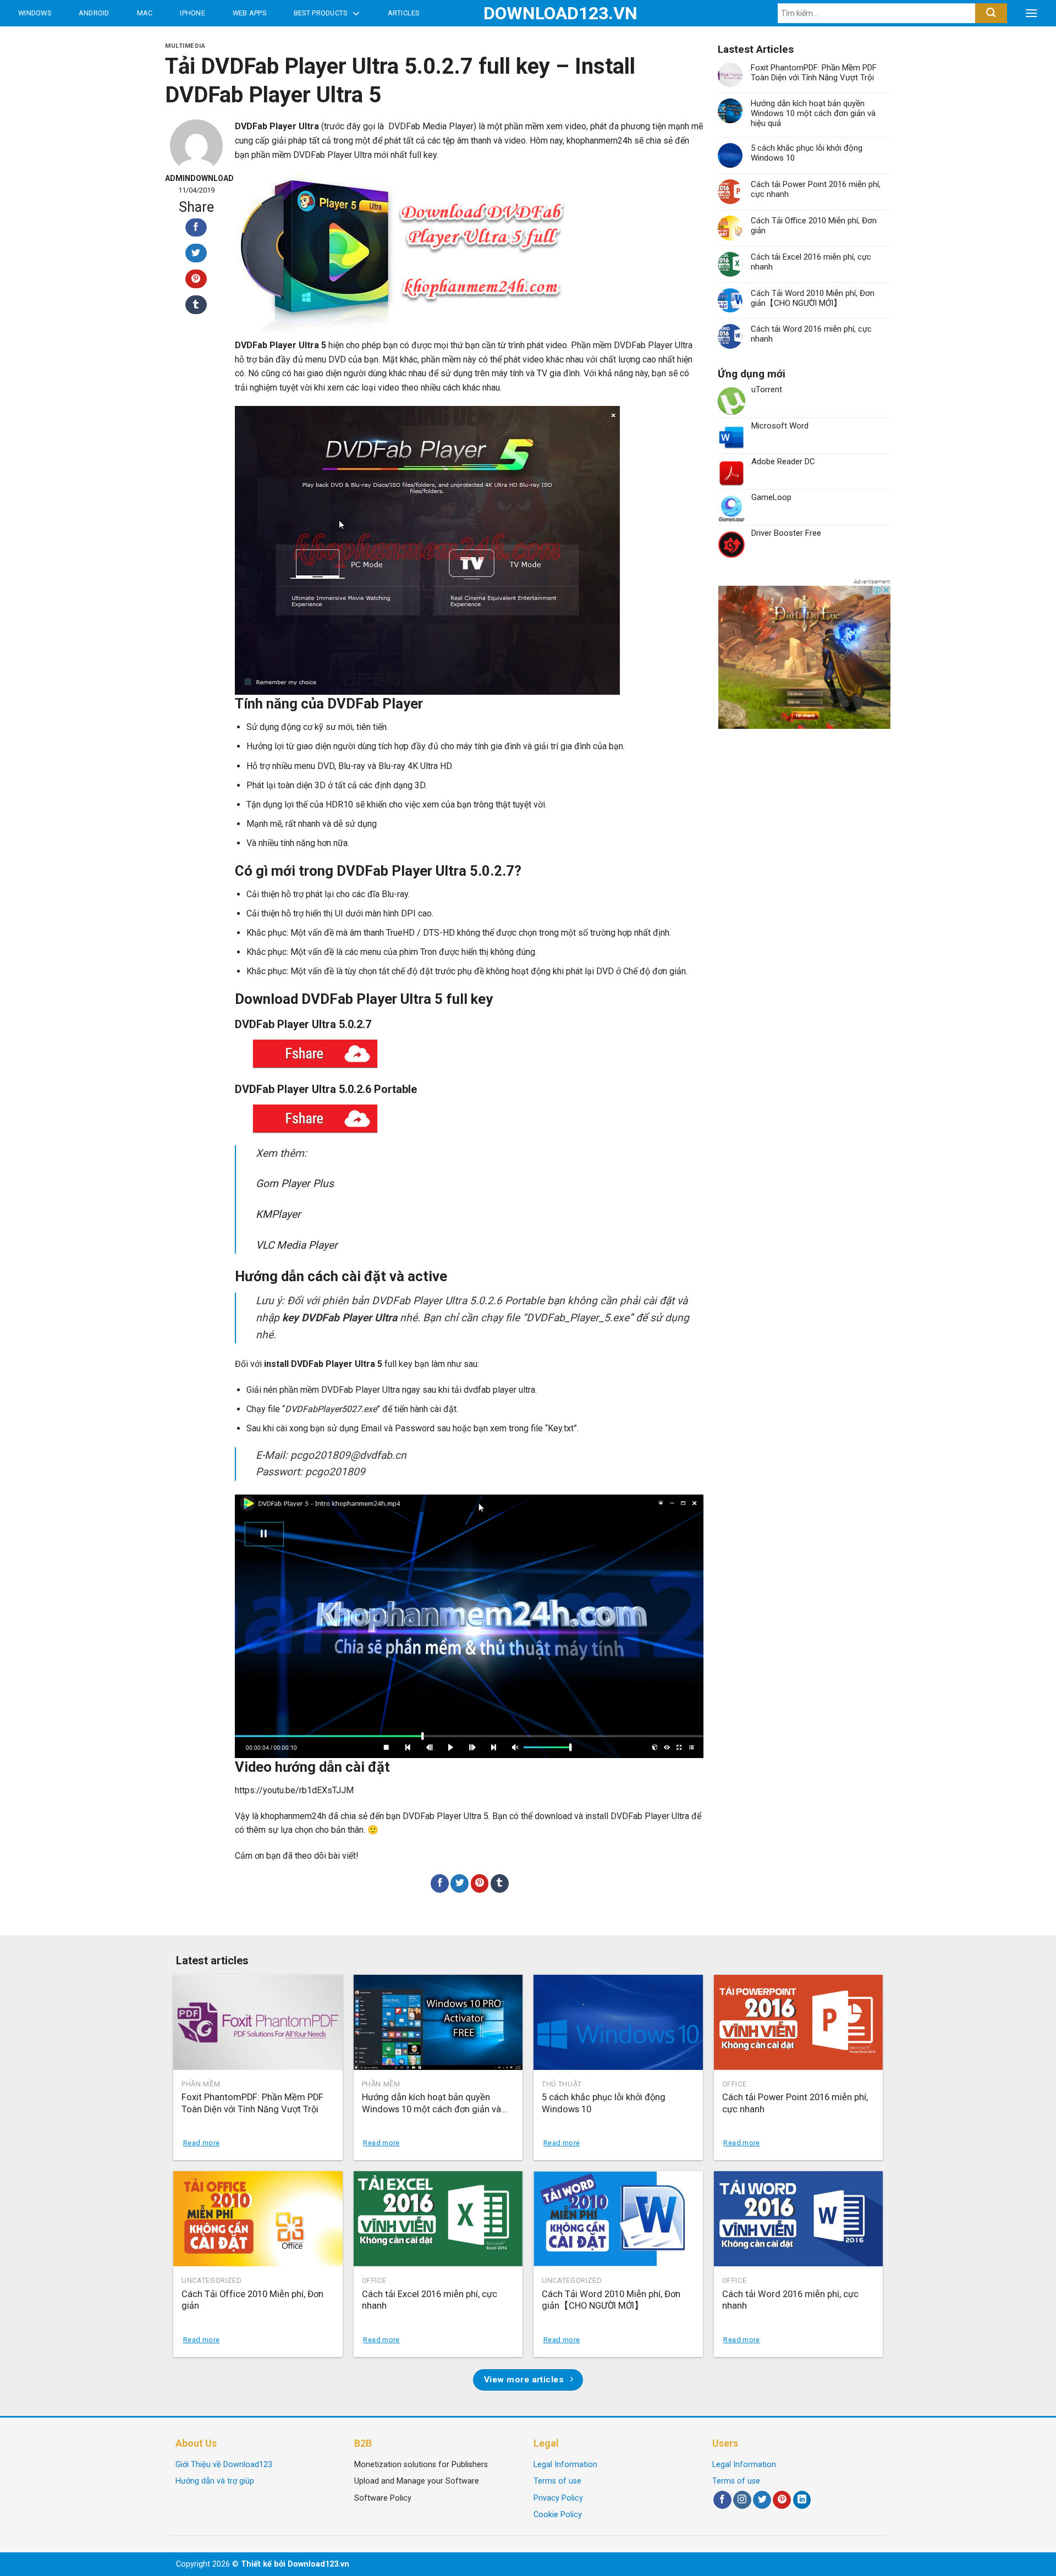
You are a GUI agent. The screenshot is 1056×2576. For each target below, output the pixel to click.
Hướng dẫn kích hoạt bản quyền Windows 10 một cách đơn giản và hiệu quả (813, 113)
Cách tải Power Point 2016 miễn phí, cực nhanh (816, 189)
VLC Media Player (297, 1245)
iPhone (193, 13)
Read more (201, 2143)
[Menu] (1031, 13)
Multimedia (185, 46)
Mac (145, 13)
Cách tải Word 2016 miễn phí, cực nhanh (811, 334)
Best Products (320, 13)
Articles (404, 13)
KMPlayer (278, 1214)
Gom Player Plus (295, 1183)
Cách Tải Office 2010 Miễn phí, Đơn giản (814, 226)
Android (94, 13)
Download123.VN (528, 13)
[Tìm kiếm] (991, 13)
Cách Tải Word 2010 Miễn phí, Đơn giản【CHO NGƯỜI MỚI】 (813, 298)
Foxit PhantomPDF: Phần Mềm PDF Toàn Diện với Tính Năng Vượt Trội (814, 73)
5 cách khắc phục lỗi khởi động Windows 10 (807, 153)
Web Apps (249, 13)
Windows (35, 13)
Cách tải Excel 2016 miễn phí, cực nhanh (811, 262)
